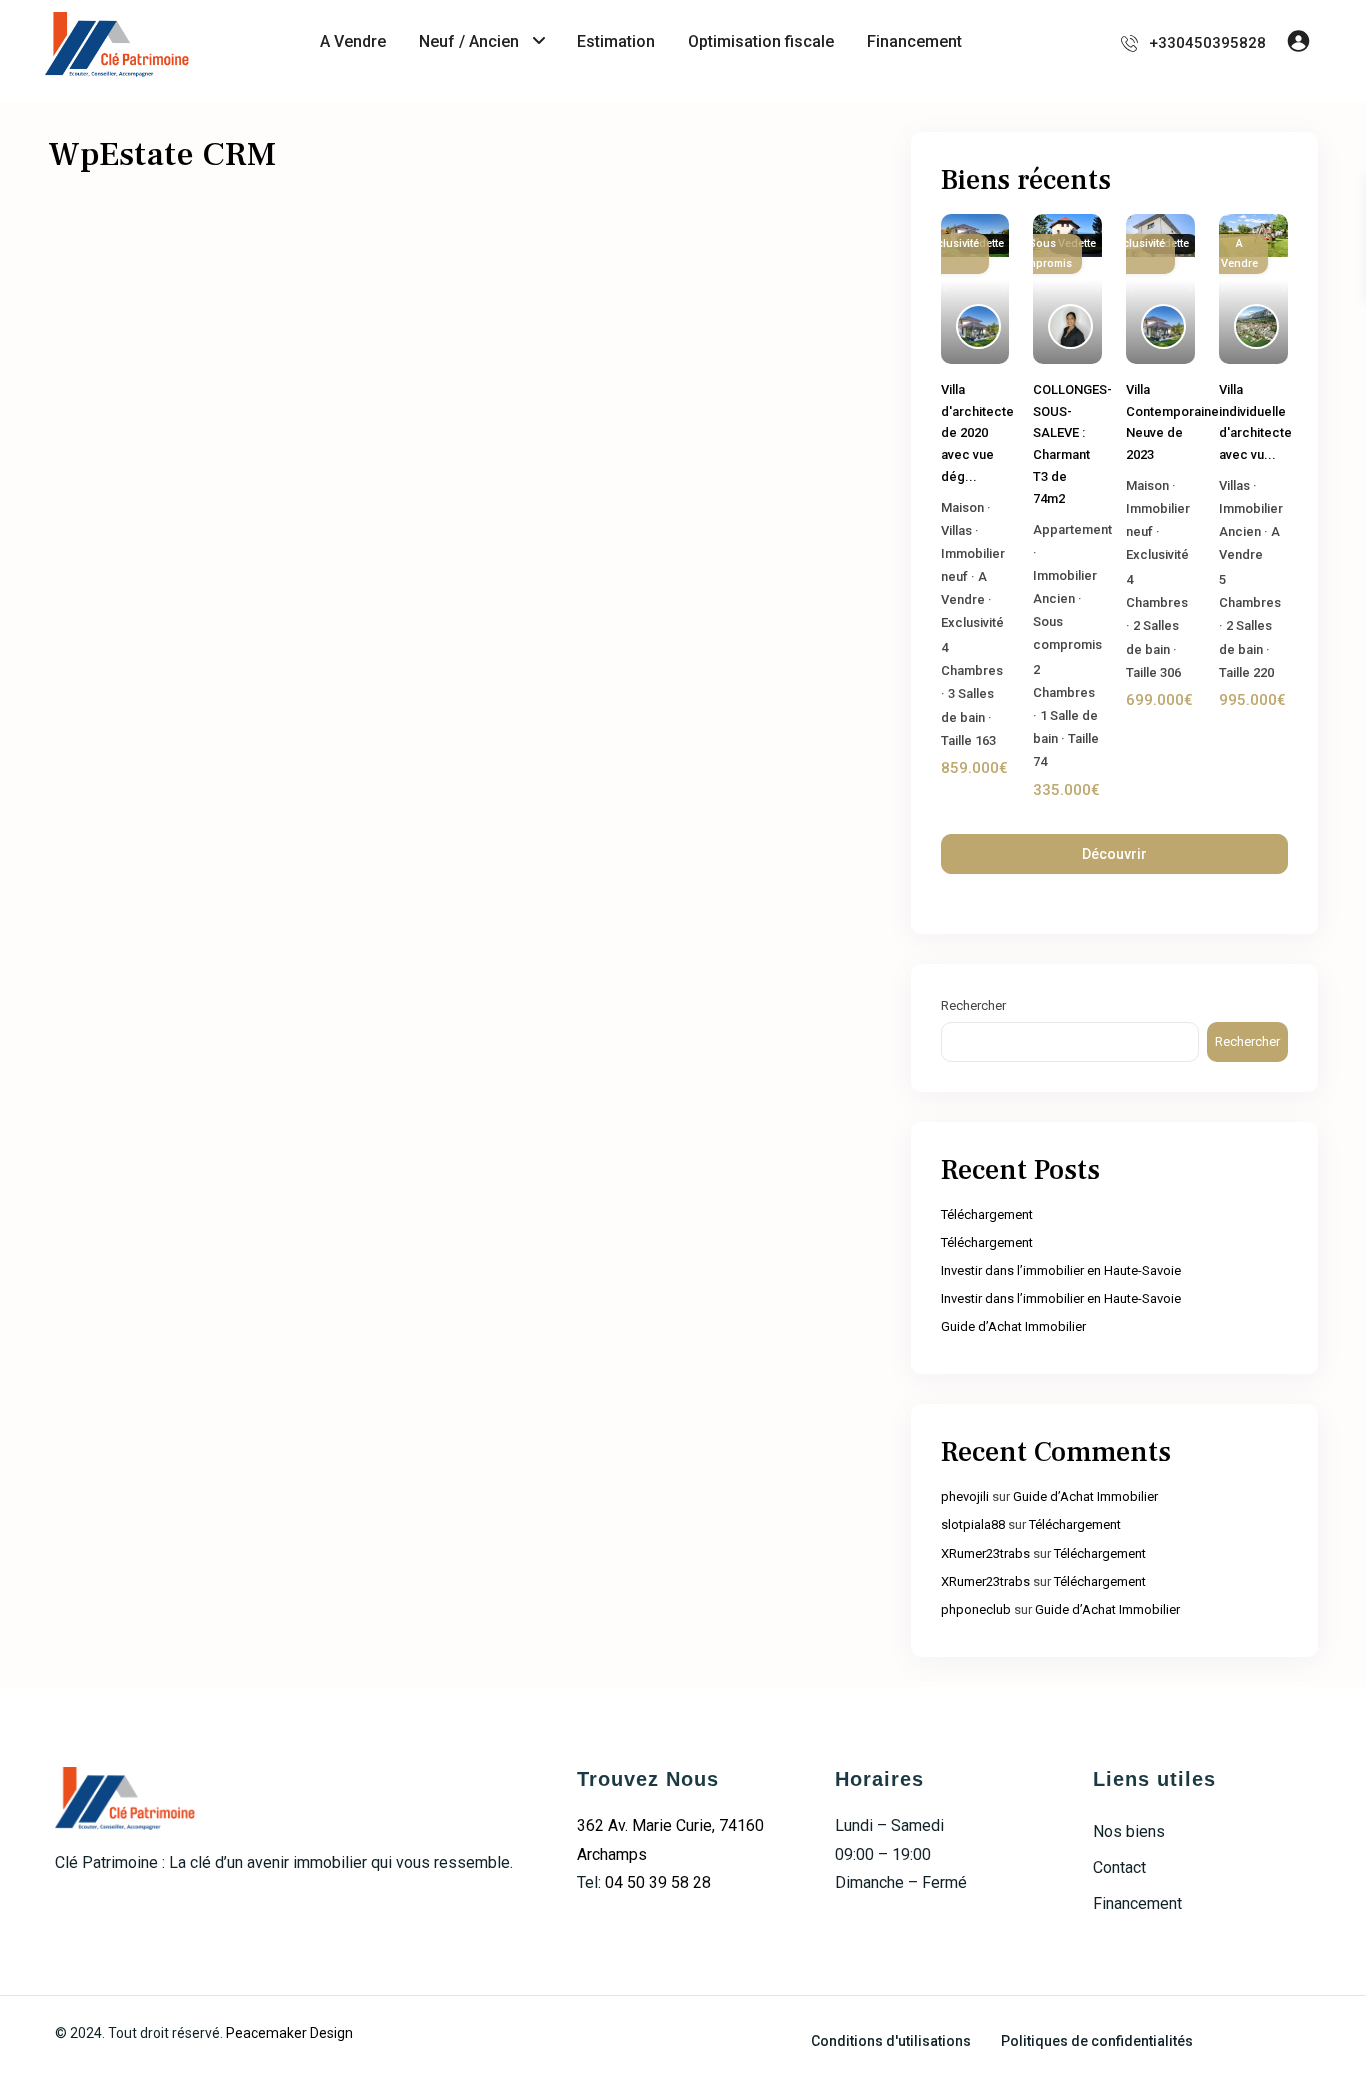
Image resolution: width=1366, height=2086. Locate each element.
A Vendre (353, 41)
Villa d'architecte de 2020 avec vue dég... (977, 433)
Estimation (616, 41)
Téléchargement (987, 1214)
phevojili (965, 1496)
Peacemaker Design (289, 2033)
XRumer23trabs (985, 1553)
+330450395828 (1207, 43)
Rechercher (973, 1005)
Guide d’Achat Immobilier (1013, 1326)
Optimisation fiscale (761, 41)
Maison (962, 507)
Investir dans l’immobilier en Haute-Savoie (1061, 1270)
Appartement (1072, 529)
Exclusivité (972, 622)
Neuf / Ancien (469, 41)
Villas (956, 530)
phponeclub (976, 1609)
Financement (914, 41)
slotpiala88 (973, 1524)
